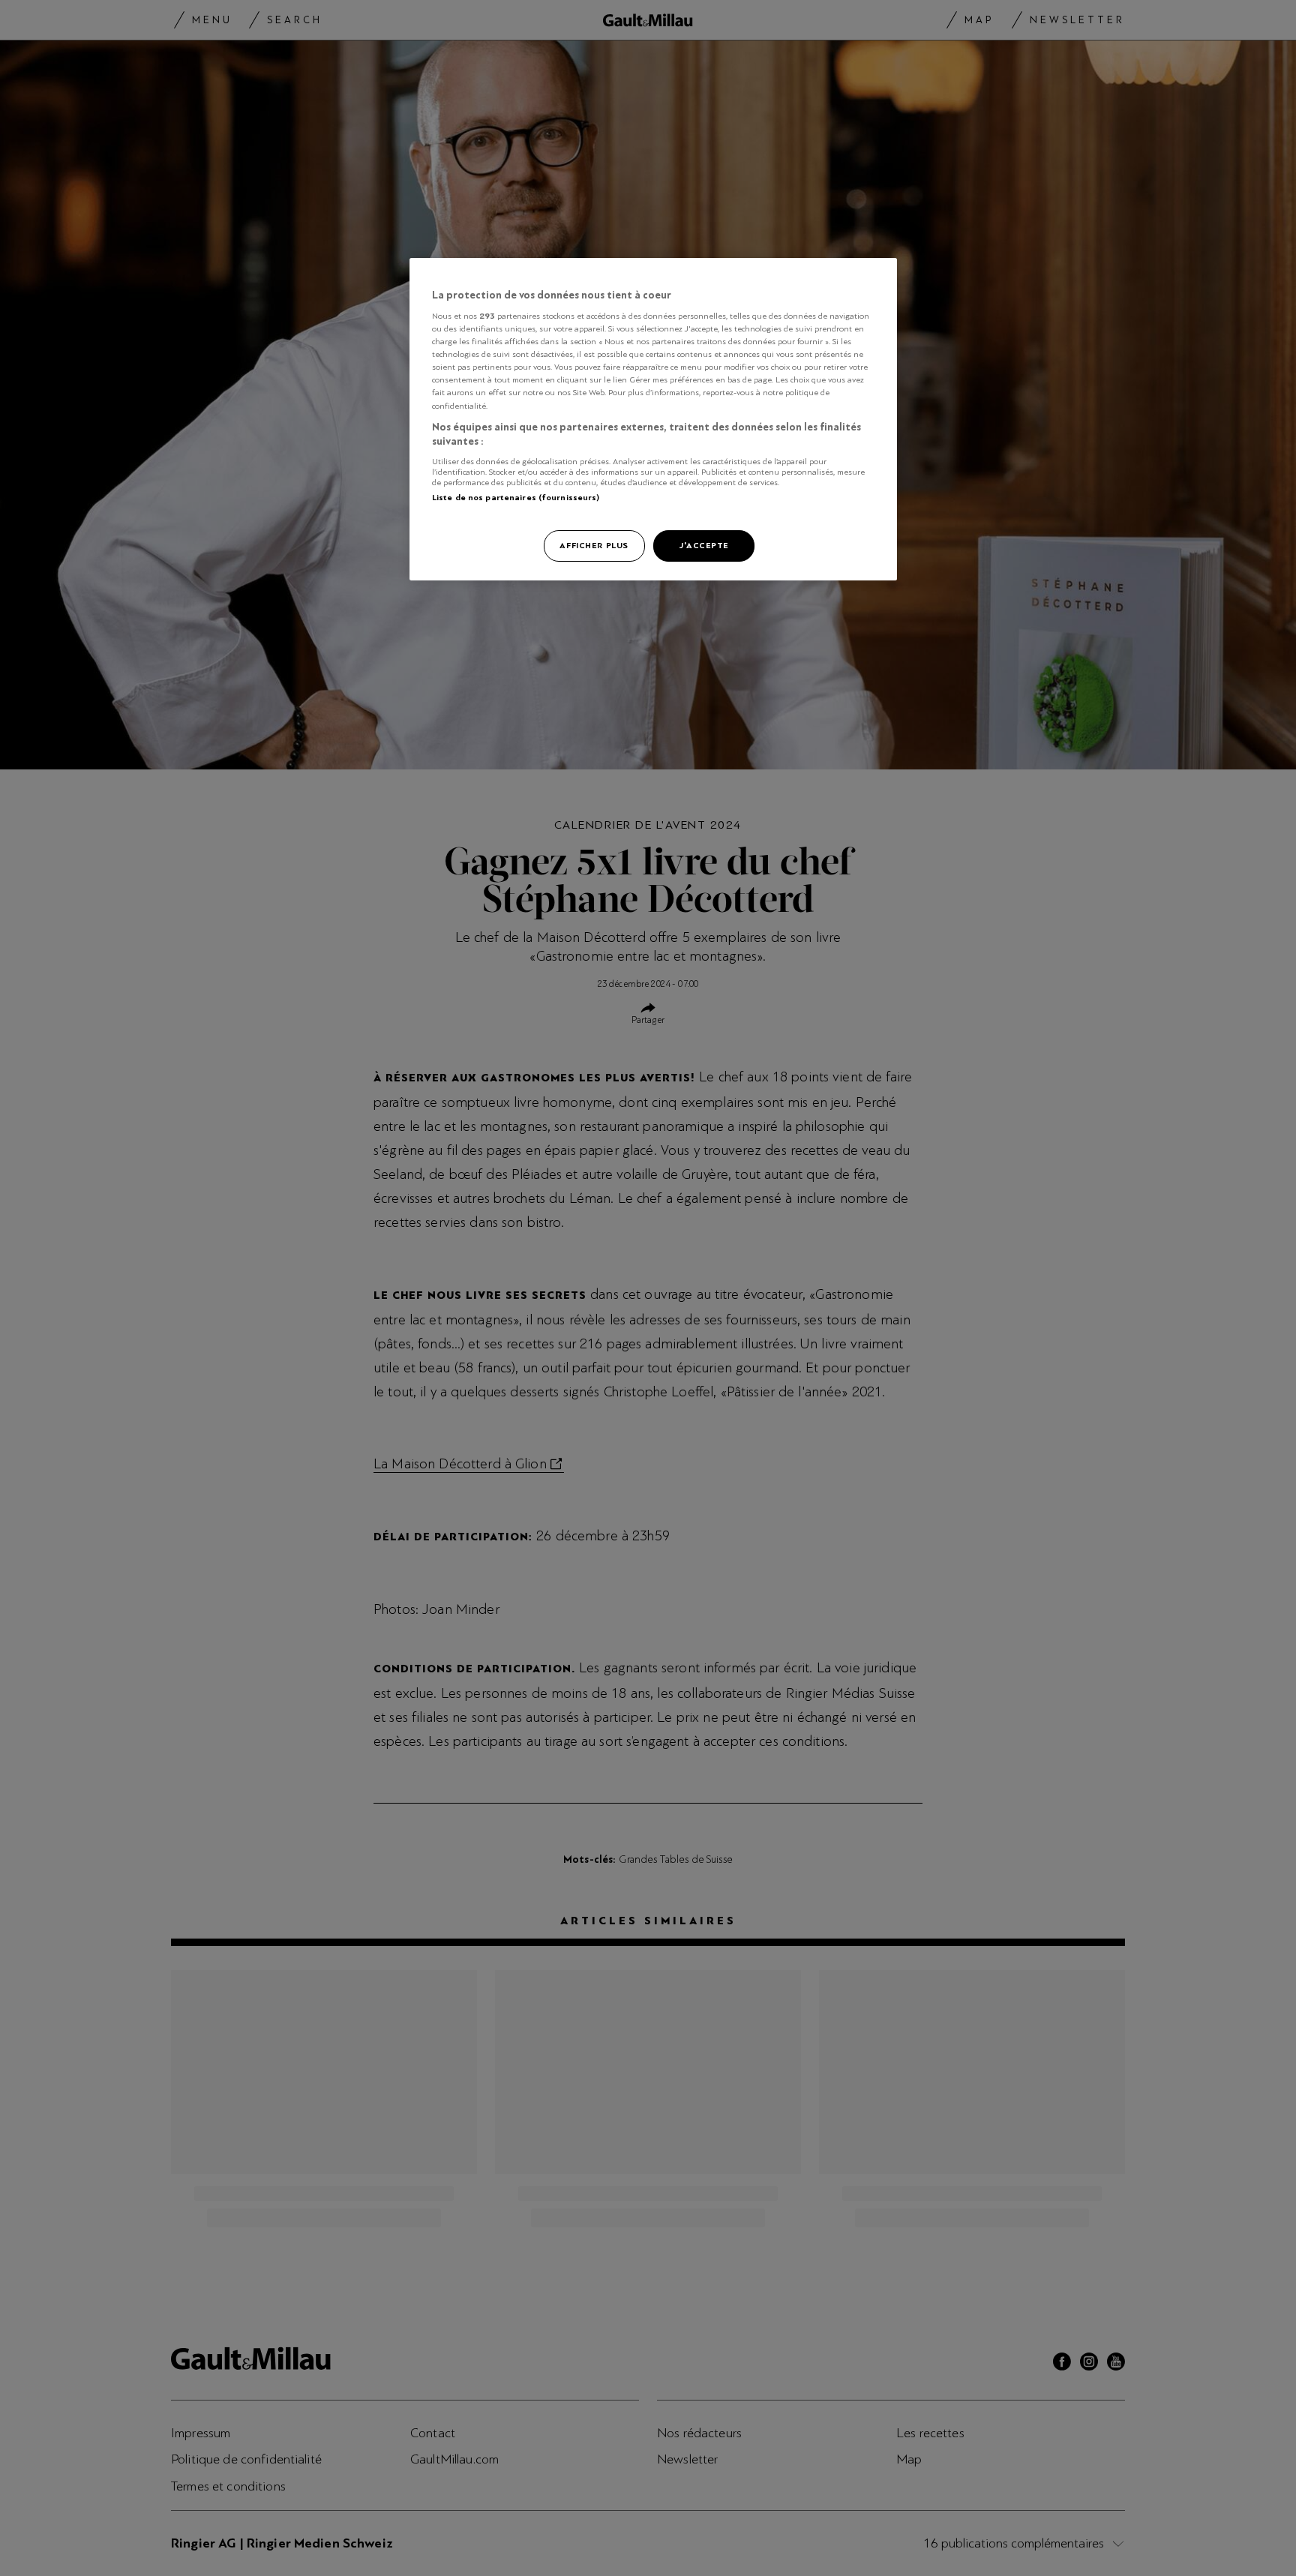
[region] (653, 420)
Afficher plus (594, 545)
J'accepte (704, 545)
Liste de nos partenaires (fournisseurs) (516, 497)
